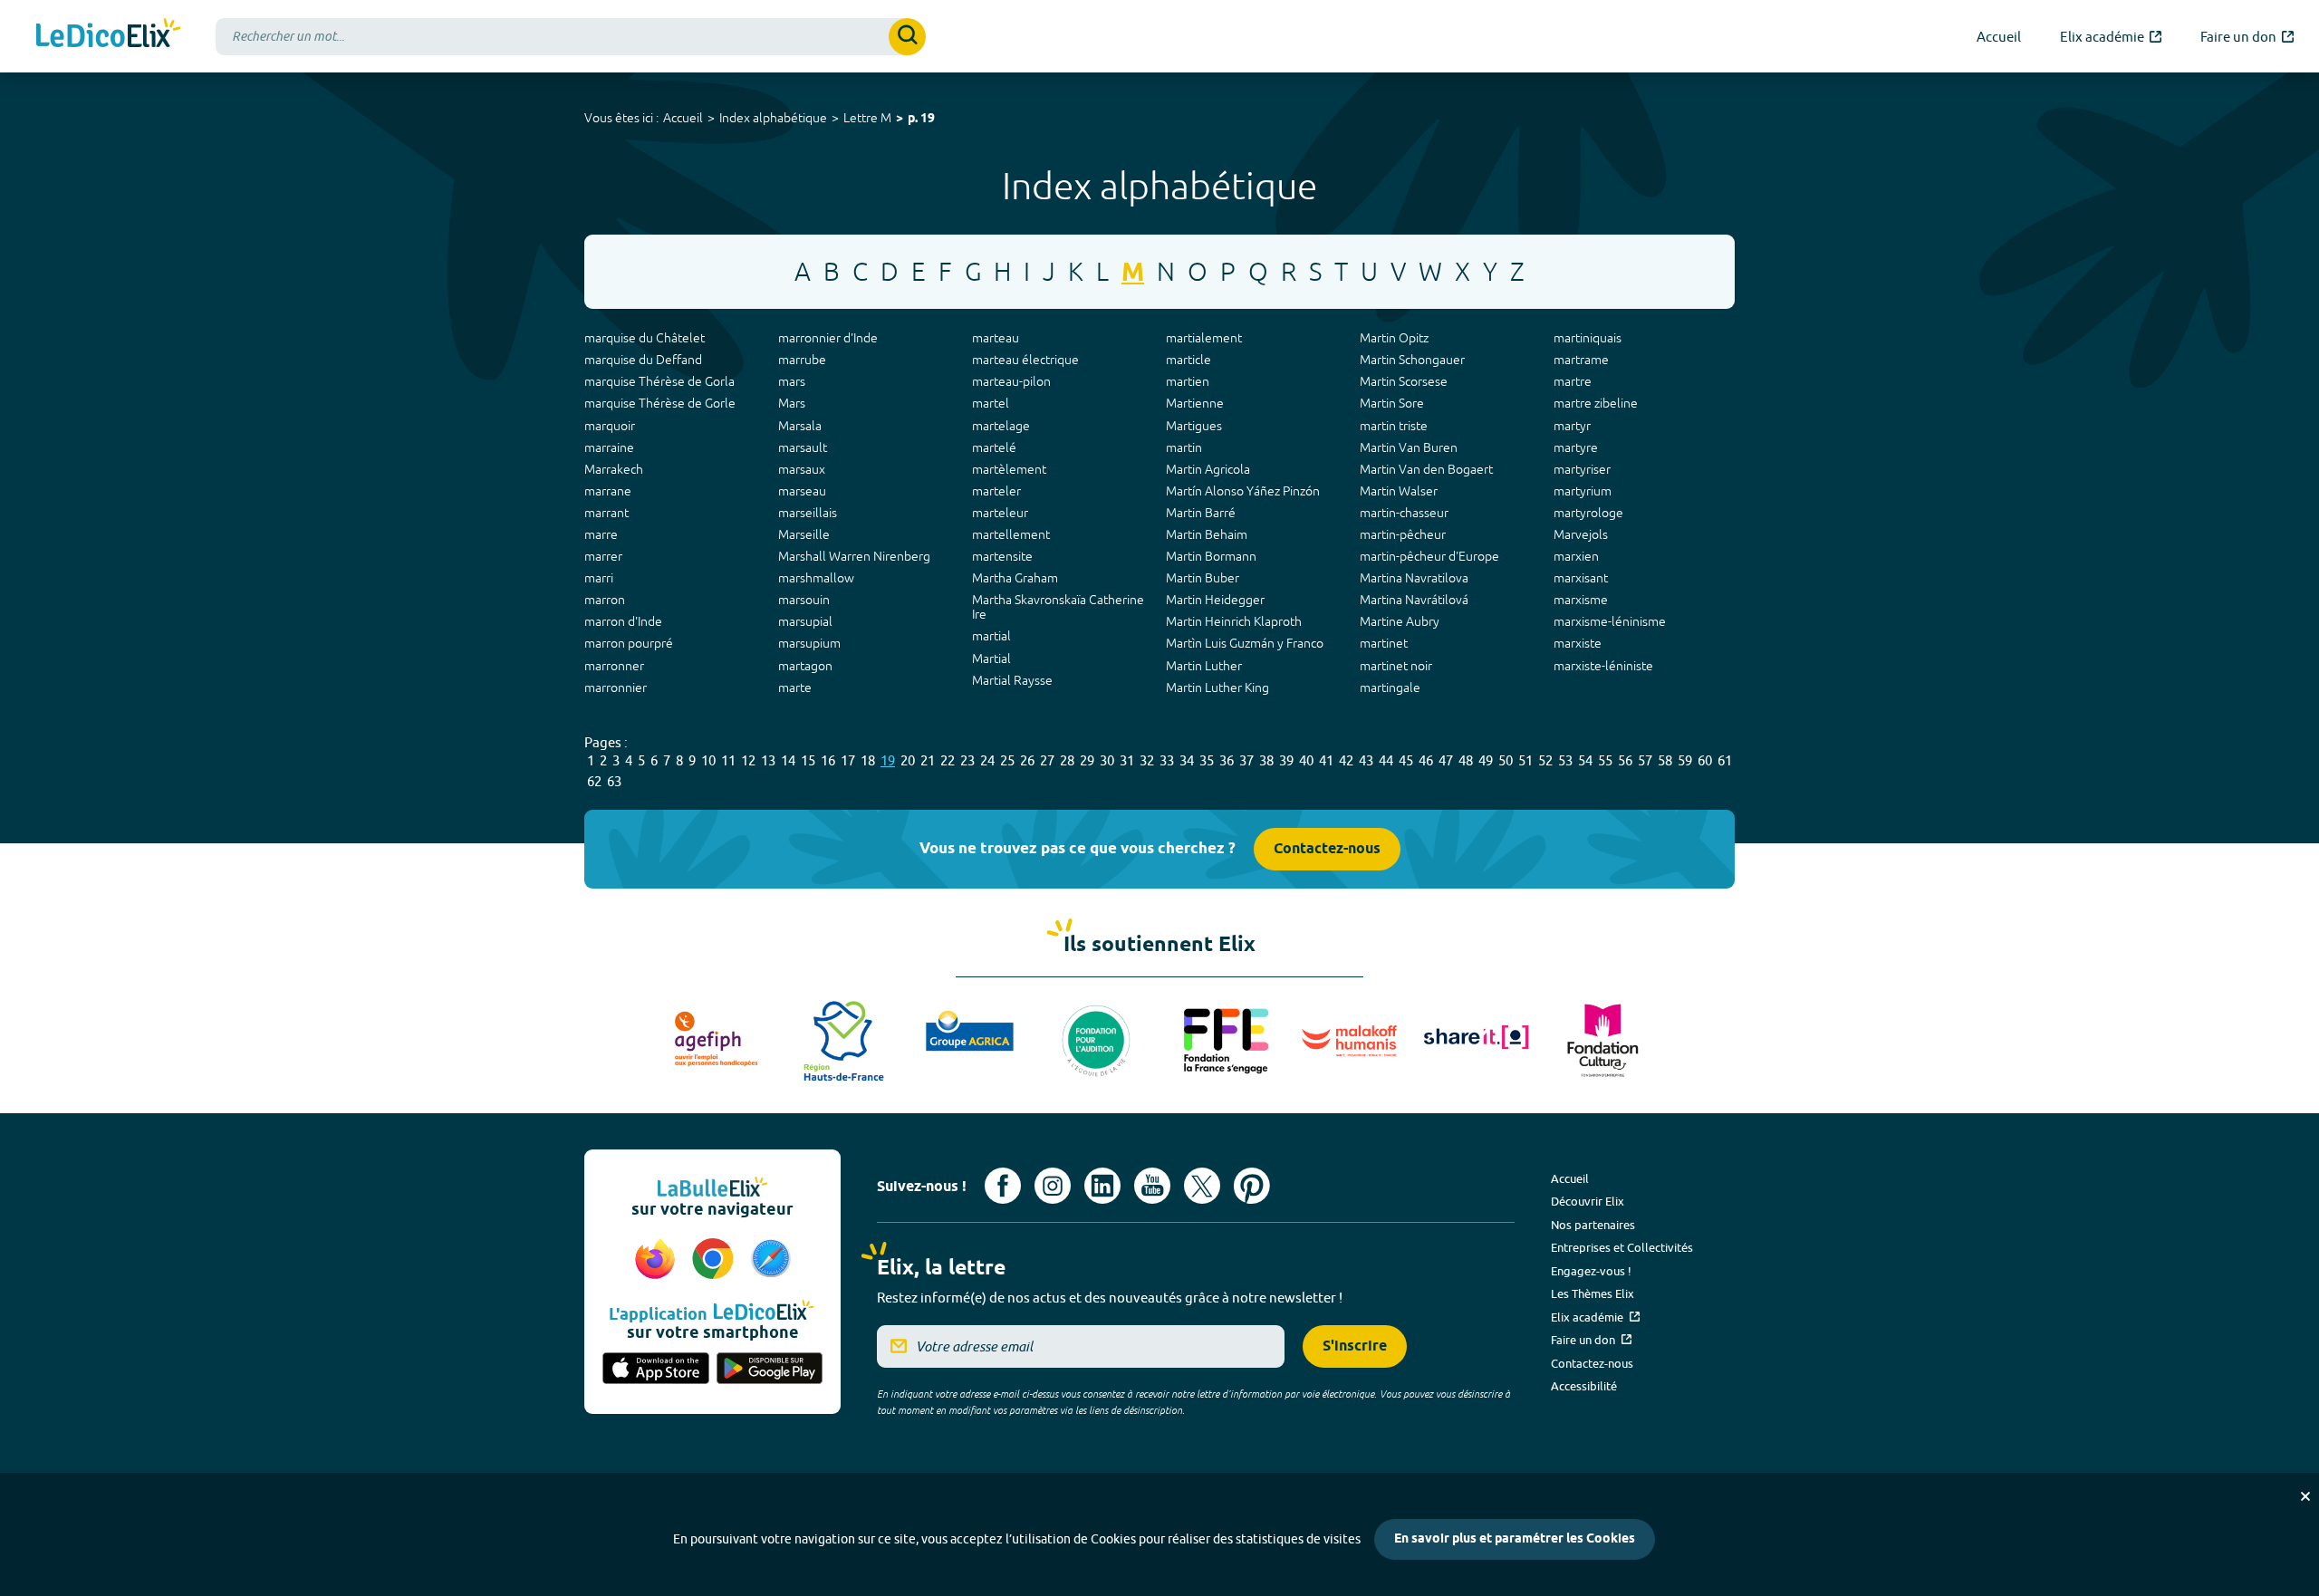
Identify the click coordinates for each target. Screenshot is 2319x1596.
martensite (1002, 556)
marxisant (1581, 578)
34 (1187, 760)
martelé (994, 447)
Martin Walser (1399, 491)
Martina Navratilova (1414, 578)
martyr (1572, 426)
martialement (1204, 338)
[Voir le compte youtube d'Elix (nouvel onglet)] (1152, 1186)
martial (991, 636)
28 (1067, 760)
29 (1087, 760)
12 (748, 760)
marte (795, 687)
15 (808, 760)
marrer (603, 556)
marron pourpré (629, 643)
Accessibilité (1584, 1386)
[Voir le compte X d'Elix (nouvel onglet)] (1202, 1186)
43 (1366, 760)
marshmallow (816, 578)
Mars (792, 403)
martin (1184, 447)
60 (1705, 760)
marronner (614, 666)
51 (1525, 760)
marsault (803, 447)
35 (1207, 760)
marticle (1188, 360)
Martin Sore (1392, 403)
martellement (1011, 534)
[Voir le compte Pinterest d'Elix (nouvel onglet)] (1252, 1186)
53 (1565, 760)
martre (1573, 381)
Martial (991, 659)
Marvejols (1581, 534)
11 (728, 760)
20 (908, 760)
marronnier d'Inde (828, 338)
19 (888, 760)
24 (987, 760)
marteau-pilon (1011, 381)
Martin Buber (1203, 578)
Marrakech (614, 469)
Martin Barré (1201, 513)
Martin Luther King (1217, 687)
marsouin (804, 600)
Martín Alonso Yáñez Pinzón (1243, 491)
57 (1645, 760)
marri (599, 578)
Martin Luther (1204, 666)
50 (1506, 760)
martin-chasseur (1404, 513)
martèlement (1009, 469)
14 (788, 760)
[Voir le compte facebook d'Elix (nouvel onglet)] (1003, 1186)
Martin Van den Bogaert (1426, 469)
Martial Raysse (1012, 680)
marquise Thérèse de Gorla (659, 381)
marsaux (802, 469)
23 (967, 760)
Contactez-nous (1327, 849)
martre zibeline (1596, 403)
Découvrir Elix (1588, 1201)
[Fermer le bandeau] (2305, 1496)
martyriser (1582, 469)
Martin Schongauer (1412, 360)
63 (614, 781)
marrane (608, 491)
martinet (1384, 643)
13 (768, 760)
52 (1545, 760)
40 (1306, 760)
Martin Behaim (1207, 534)
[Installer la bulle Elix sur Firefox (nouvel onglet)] (658, 1260)
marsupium (809, 643)
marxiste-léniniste (1603, 666)
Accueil (683, 118)
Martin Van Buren (1409, 447)
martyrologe (1588, 513)
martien (1188, 381)
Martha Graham (1015, 578)
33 (1167, 760)
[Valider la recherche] (907, 37)
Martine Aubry (1400, 621)
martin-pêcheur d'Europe (1429, 556)
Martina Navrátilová (1414, 600)
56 (1625, 760)
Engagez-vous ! (1591, 1271)
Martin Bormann (1211, 556)
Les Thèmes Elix (1593, 1293)
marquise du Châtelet (645, 338)
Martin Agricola (1208, 469)
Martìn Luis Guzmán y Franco (1245, 643)
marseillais (808, 513)
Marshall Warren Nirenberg (854, 556)
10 (708, 760)
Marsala (800, 426)
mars (792, 381)
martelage (1001, 426)
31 (1127, 760)
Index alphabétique (773, 118)
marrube (802, 360)
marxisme (1581, 600)
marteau (996, 338)
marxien (1576, 556)
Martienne (1195, 403)
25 (1007, 760)
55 (1605, 760)
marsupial (805, 621)
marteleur (1000, 513)
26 (1027, 760)
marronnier (616, 687)
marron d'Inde (623, 621)
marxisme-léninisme (1610, 621)
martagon (805, 666)
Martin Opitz (1394, 338)
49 (1486, 760)
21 (928, 760)
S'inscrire (1355, 1346)
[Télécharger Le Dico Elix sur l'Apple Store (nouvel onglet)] (656, 1370)
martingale (1390, 687)
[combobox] (571, 37)
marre (601, 534)
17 (848, 760)
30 (1107, 760)
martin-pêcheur (1403, 534)
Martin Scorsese (1404, 381)
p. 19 (921, 119)
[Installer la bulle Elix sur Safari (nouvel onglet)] (771, 1260)
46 (1426, 760)
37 (1246, 760)
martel (991, 403)
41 (1326, 760)
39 (1286, 760)
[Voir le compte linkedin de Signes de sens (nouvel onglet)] (1102, 1186)
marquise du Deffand (643, 360)
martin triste (1394, 426)
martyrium (1583, 491)
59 (1685, 760)
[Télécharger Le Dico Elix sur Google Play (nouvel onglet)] (770, 1370)
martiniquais (1588, 338)
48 (1466, 760)
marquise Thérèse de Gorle (660, 403)
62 (594, 781)
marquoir (610, 426)
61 (1725, 760)
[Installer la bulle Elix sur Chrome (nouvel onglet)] (716, 1260)
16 (828, 760)
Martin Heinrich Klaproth (1234, 621)
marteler (996, 491)
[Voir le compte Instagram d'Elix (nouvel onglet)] (1053, 1186)
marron (605, 600)
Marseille (804, 534)
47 (1446, 760)
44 (1386, 760)
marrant (606, 513)
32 (1147, 760)
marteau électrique (1025, 360)
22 (948, 760)
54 (1585, 760)
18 (868, 760)
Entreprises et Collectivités (1622, 1247)
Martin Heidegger (1215, 600)
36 (1227, 760)
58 (1665, 760)
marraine (609, 447)
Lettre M (867, 118)
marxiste (1578, 643)
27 (1047, 760)
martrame (1581, 360)
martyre (1576, 447)
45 (1406, 760)
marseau (802, 491)
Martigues (1194, 426)
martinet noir (1396, 666)
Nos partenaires (1593, 1225)
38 (1266, 760)
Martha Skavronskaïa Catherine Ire (1058, 607)
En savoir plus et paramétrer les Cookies (1515, 1539)
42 (1346, 760)
